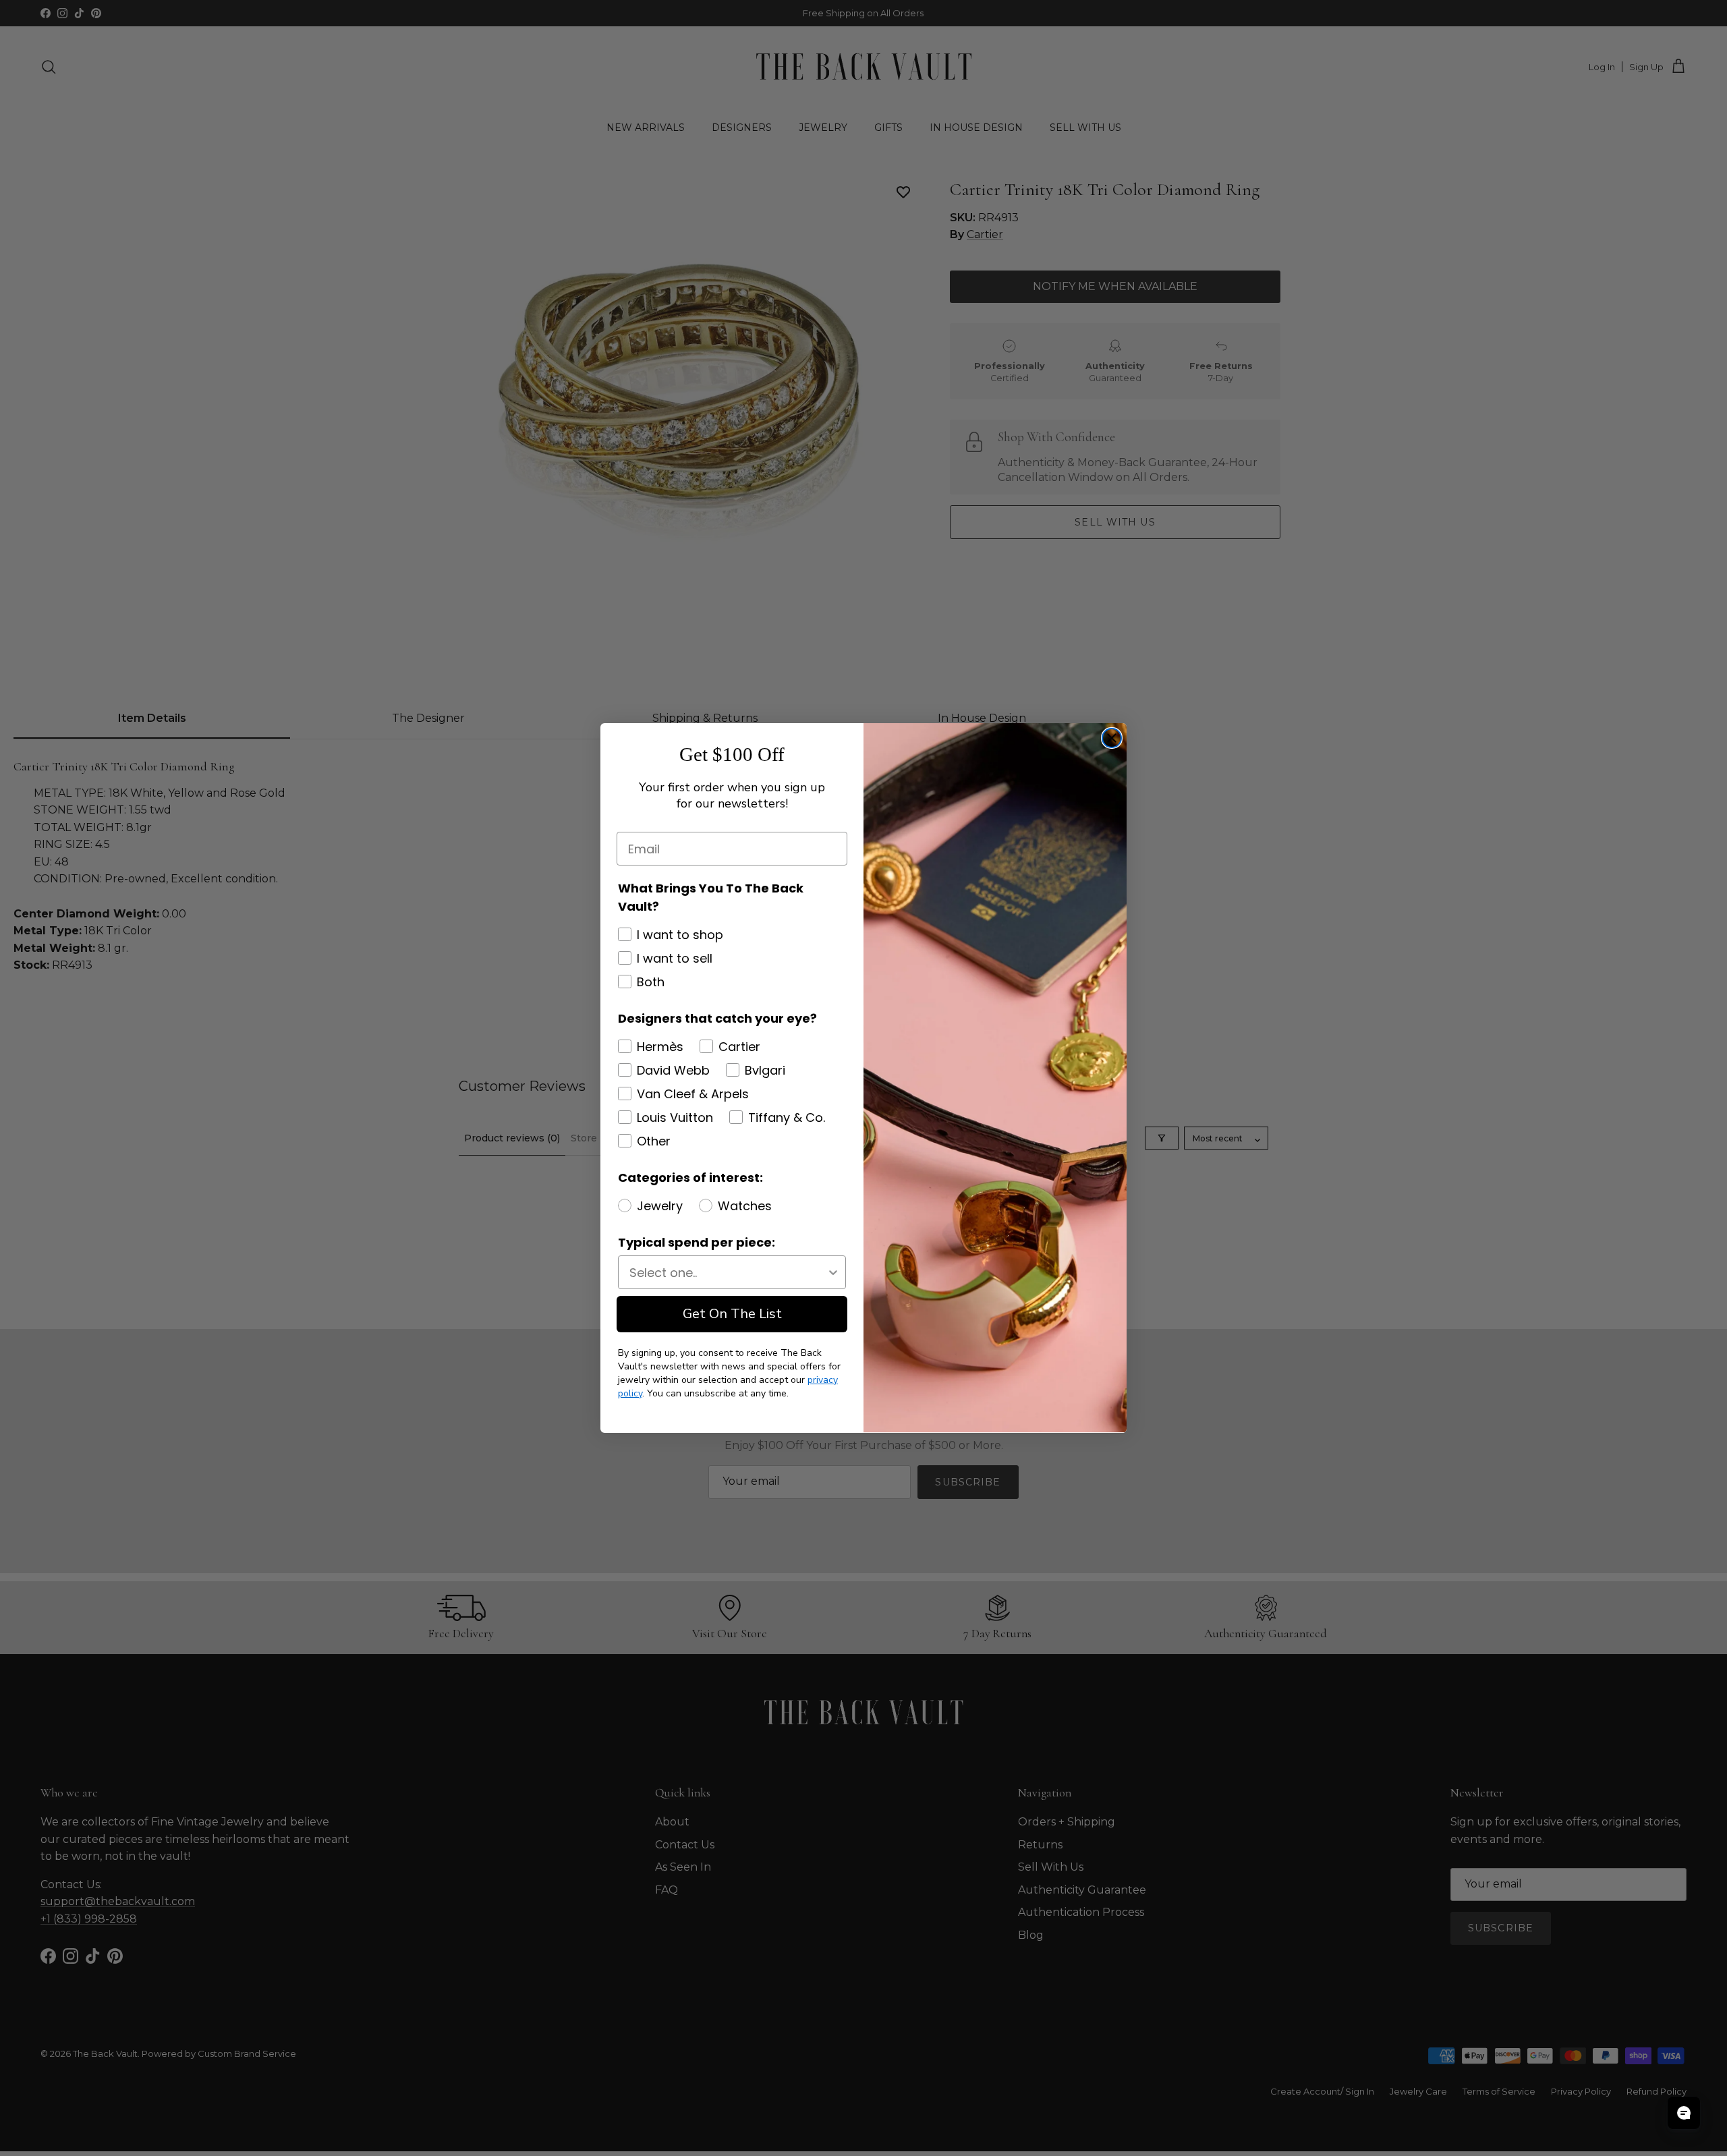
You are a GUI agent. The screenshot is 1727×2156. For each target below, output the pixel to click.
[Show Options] (833, 1272)
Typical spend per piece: (697, 1242)
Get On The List (732, 1314)
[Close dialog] (1112, 738)
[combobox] (728, 1272)
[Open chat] (1684, 2113)
